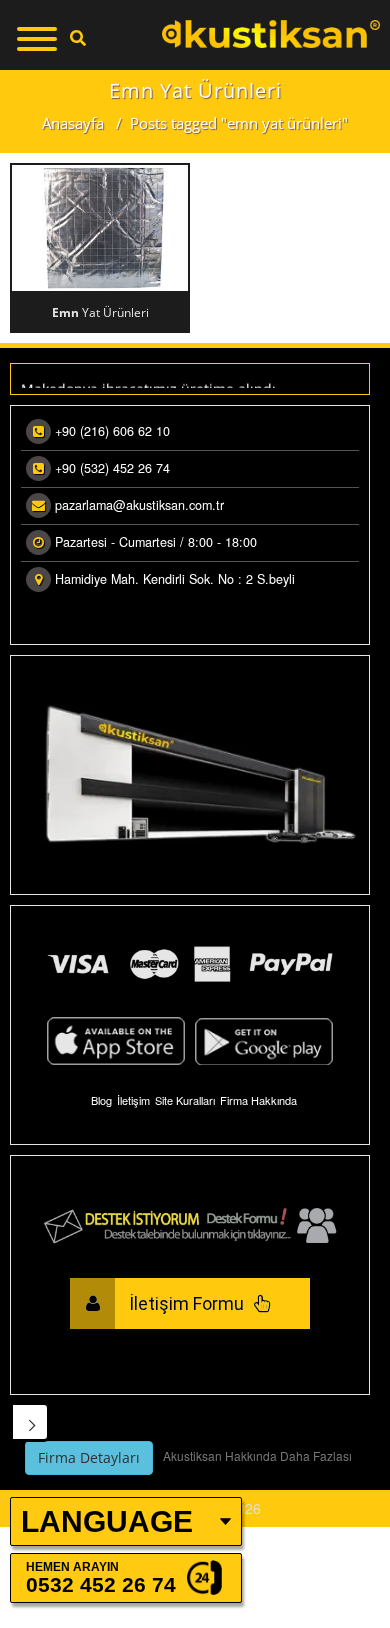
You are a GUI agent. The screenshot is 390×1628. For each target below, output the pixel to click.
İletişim (133, 1100)
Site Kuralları (185, 1100)
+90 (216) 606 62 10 (112, 431)
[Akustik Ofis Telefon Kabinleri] (271, 34)
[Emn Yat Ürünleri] (100, 228)
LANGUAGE (107, 1521)
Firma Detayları (89, 1457)
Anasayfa (73, 123)
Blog (101, 1100)
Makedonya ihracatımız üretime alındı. (150, 387)
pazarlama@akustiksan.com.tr (139, 505)
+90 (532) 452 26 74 (112, 468)
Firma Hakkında (258, 1100)
